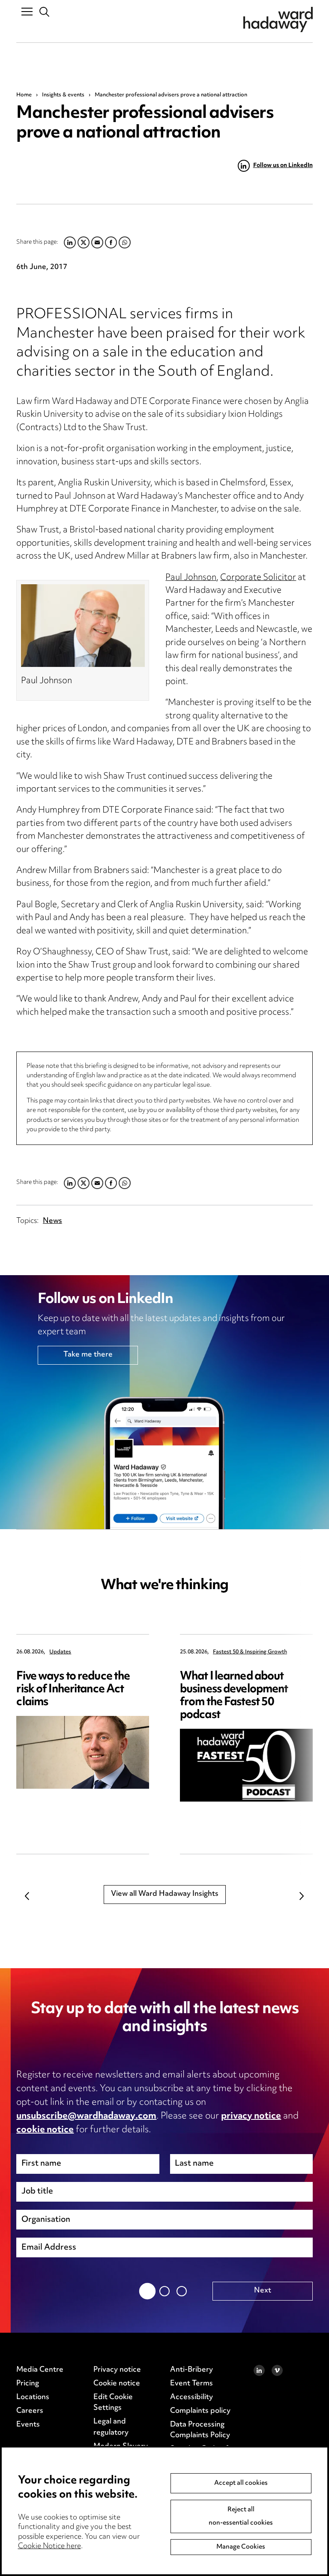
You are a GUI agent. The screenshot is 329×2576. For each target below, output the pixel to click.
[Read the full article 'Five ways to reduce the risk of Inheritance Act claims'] (83, 1752)
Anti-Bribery (191, 2370)
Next (302, 1896)
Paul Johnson (191, 578)
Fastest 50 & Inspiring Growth (250, 1652)
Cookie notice (117, 2384)
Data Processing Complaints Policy (200, 2430)
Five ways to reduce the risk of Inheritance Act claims (73, 1690)
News (52, 1221)
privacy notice (251, 2116)
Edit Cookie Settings (113, 2403)
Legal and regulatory (111, 2427)
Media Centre (40, 2370)
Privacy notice (117, 2370)
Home (24, 95)
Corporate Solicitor (258, 578)
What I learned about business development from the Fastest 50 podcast (234, 1696)
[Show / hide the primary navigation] (27, 11)
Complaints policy (200, 2411)
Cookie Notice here (49, 2546)
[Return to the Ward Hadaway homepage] (278, 19)
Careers (30, 2411)
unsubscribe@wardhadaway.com (86, 2116)
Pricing (28, 2384)
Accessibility (191, 2397)
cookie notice (45, 2130)
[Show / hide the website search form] (45, 12)
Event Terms (191, 2384)
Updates (60, 1652)
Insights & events (63, 95)
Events (28, 2425)
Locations (33, 2397)
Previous (27, 1896)
